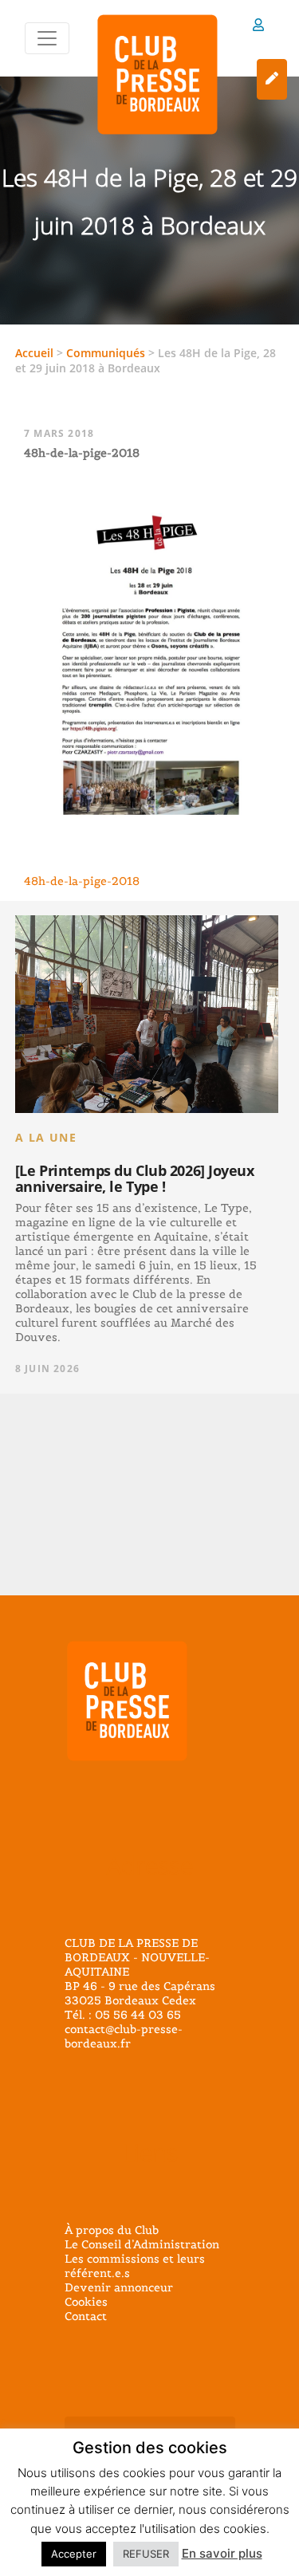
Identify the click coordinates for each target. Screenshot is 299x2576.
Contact (86, 2316)
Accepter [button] (74, 2554)
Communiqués (106, 353)
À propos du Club (112, 2230)
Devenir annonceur (119, 2287)
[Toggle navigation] (47, 38)
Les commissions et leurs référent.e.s (135, 2266)
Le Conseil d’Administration (142, 2244)
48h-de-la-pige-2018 (82, 881)
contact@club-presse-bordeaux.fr (124, 2036)
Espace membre (258, 28)
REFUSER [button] (146, 2554)
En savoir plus (222, 2553)
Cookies (86, 2302)
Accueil (34, 353)
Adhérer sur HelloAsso (272, 79)
